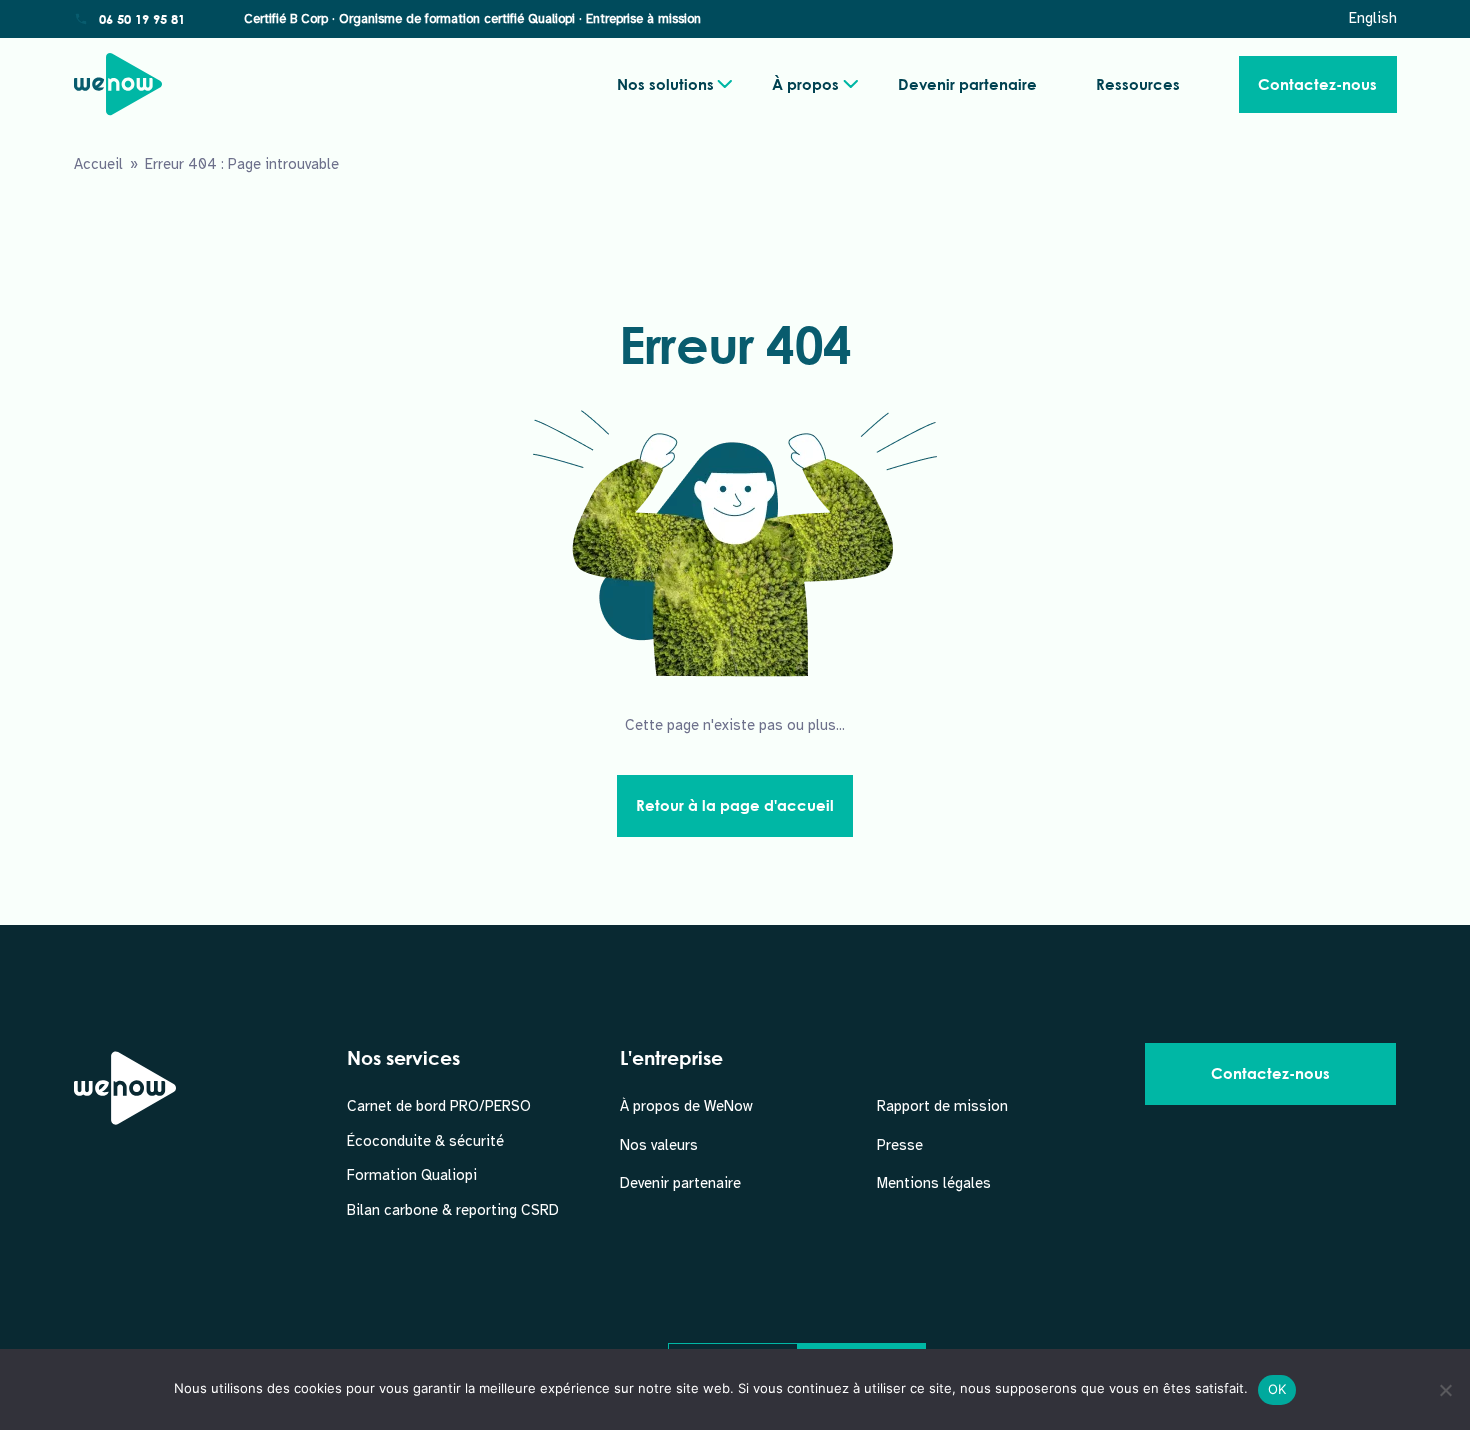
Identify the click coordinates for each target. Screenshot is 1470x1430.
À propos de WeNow (686, 1106)
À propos (805, 84)
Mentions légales (934, 1183)
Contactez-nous (1317, 84)
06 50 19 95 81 (142, 19)
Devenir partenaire (967, 84)
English (1373, 18)
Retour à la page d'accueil (735, 805)
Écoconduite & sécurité (425, 1141)
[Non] (1445, 1390)
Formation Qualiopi (412, 1175)
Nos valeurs (659, 1145)
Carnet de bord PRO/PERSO (439, 1106)
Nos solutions (665, 84)
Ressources (1138, 84)
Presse (900, 1145)
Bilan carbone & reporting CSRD (453, 1210)
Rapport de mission (942, 1106)
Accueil (98, 164)
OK (1277, 1389)
